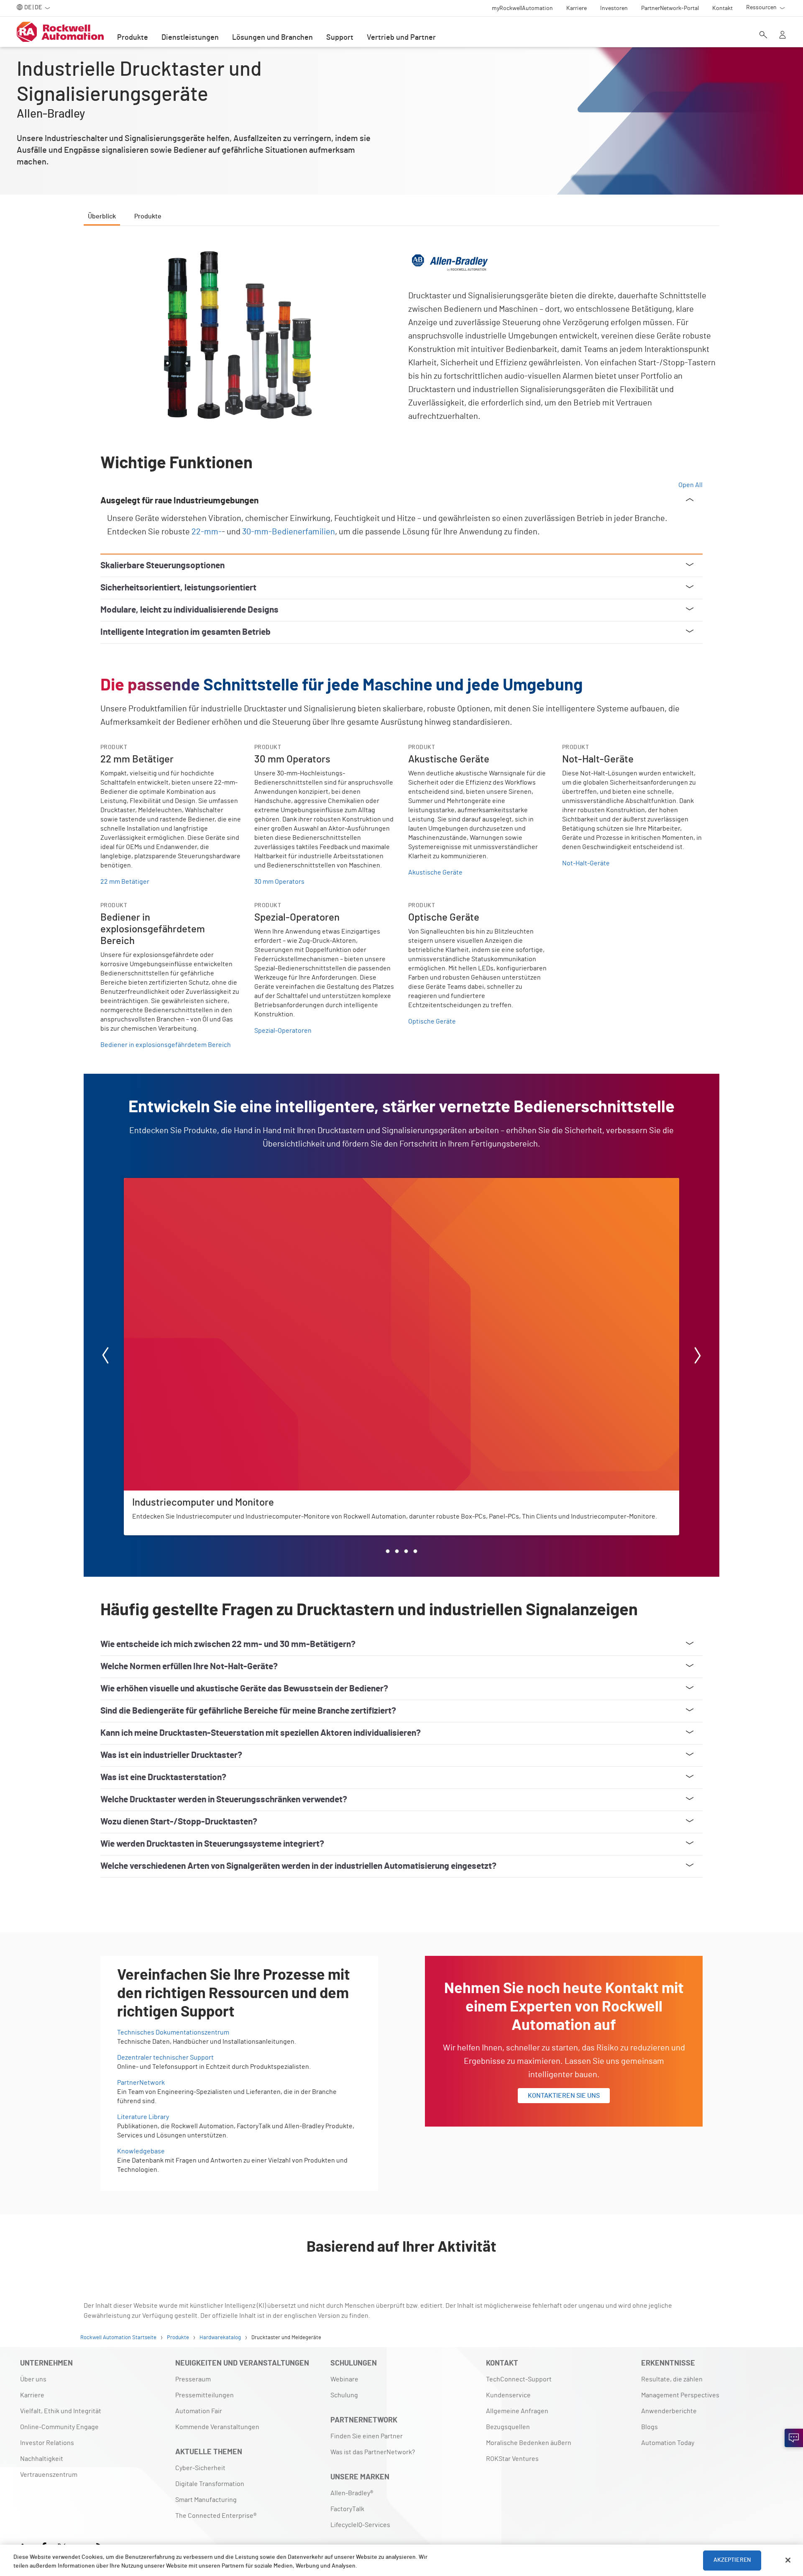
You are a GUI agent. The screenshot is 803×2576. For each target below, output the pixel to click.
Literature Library (143, 2117)
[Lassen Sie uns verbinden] (794, 2438)
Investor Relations (47, 2443)
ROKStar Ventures (512, 2459)
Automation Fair (199, 2411)
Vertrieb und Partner (401, 38)
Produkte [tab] (148, 216)
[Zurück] (105, 1357)
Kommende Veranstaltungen (217, 2427)
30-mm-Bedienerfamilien (289, 532)
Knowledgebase (141, 2151)
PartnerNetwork (141, 2083)
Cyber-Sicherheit (200, 2468)
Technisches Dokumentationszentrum (173, 2032)
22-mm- (207, 532)
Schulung (344, 2395)
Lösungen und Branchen (272, 38)
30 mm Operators (279, 882)
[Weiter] (698, 1357)
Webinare (344, 2379)
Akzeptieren (732, 2560)
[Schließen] (788, 2560)
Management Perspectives (680, 2395)
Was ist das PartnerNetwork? (373, 2452)
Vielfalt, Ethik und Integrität (61, 2411)
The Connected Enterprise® (216, 2516)
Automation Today (668, 2443)
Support (340, 38)
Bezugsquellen (508, 2427)
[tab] (388, 1551)
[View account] (783, 36)
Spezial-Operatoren (283, 1031)
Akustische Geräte (435, 872)
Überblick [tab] (102, 216)
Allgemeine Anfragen (517, 2411)
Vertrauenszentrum (49, 2475)
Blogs (650, 2427)
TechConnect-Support (519, 2379)
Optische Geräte (432, 1021)
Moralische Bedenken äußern (529, 2443)
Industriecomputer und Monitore (172, 1183)
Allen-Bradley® (352, 2493)
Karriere (32, 2395)
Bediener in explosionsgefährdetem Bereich (166, 1045)
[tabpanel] (401, 1079)
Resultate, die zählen (672, 2379)
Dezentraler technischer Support (165, 2058)
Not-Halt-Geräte (586, 863)
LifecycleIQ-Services (360, 2525)
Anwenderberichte (669, 2411)
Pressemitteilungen (205, 2395)
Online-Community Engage (59, 2427)
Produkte (133, 38)
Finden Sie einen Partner (367, 2436)
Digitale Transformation (210, 2484)
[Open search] (763, 36)
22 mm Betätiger (125, 882)
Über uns (33, 2379)
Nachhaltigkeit (42, 2459)
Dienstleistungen (190, 38)
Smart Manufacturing (206, 2500)
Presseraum (193, 2379)
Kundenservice (508, 2395)
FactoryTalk (347, 2509)
